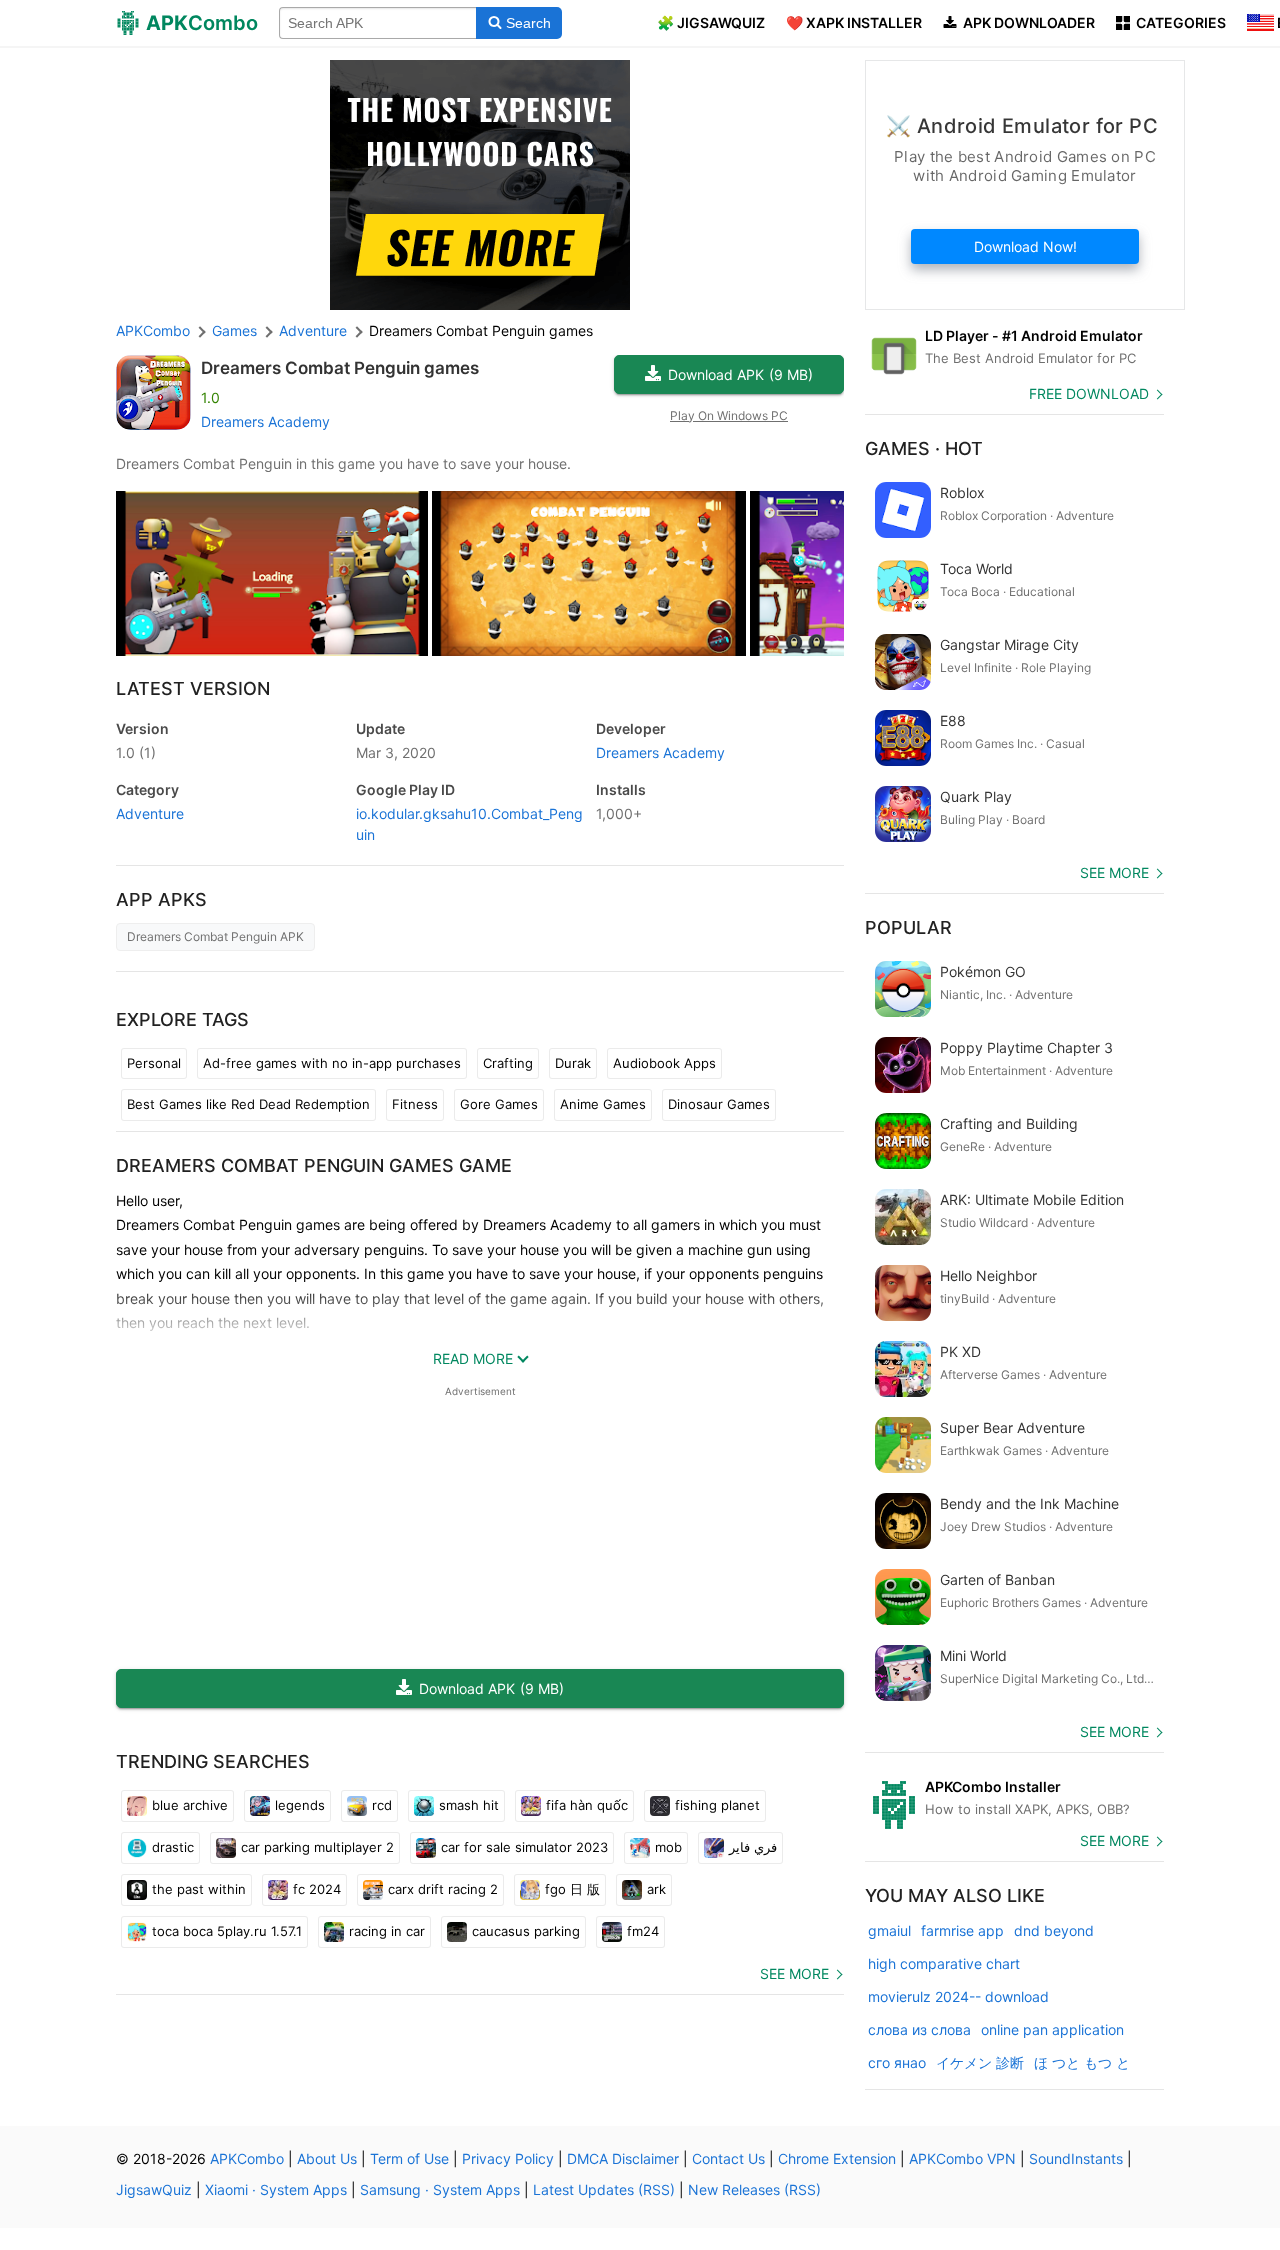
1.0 (136, 752)
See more (794, 1973)
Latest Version (193, 688)
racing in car (387, 1931)
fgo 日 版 (572, 1889)
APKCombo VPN (962, 2158)
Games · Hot (924, 448)
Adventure (150, 813)
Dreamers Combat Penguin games (340, 368)
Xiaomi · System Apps (276, 2189)
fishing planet (717, 1805)
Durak (573, 1063)
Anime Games (603, 1104)
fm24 (643, 1931)
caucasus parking (526, 1931)
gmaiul (889, 1930)
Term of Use (409, 2158)
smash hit (469, 1805)
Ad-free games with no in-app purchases (332, 1063)
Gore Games (499, 1104)
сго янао (897, 2062)
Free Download (1089, 393)
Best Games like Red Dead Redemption (248, 1104)
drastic (173, 1847)
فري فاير (753, 1847)
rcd (382, 1805)
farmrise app (962, 1930)
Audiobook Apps (664, 1063)
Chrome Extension (837, 2158)
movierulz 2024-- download (958, 1996)
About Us (327, 2158)
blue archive (190, 1805)
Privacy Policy (508, 2158)
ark (656, 1889)
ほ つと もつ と (1082, 2062)
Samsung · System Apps (440, 2189)
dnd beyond (1054, 1930)
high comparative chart (944, 1963)
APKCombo (153, 330)
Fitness (415, 1104)
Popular (908, 927)
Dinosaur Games (719, 1104)
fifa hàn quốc (587, 1805)
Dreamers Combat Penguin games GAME (314, 1165)
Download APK (740, 374)
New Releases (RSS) (754, 2189)
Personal (154, 1063)
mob (668, 1847)
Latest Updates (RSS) (604, 2189)
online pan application (1052, 2029)
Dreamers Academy (265, 421)
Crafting (508, 1063)
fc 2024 (317, 1889)
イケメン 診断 (980, 2062)
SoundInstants (1076, 2158)
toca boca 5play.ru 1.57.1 (227, 1931)
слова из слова (919, 2029)
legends (300, 1805)
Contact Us (728, 2158)
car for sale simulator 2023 (524, 1847)
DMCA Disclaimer (623, 2158)
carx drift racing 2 (443, 1889)
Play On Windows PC (729, 415)
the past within (199, 1889)
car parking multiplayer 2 (317, 1847)
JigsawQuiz (154, 2189)
